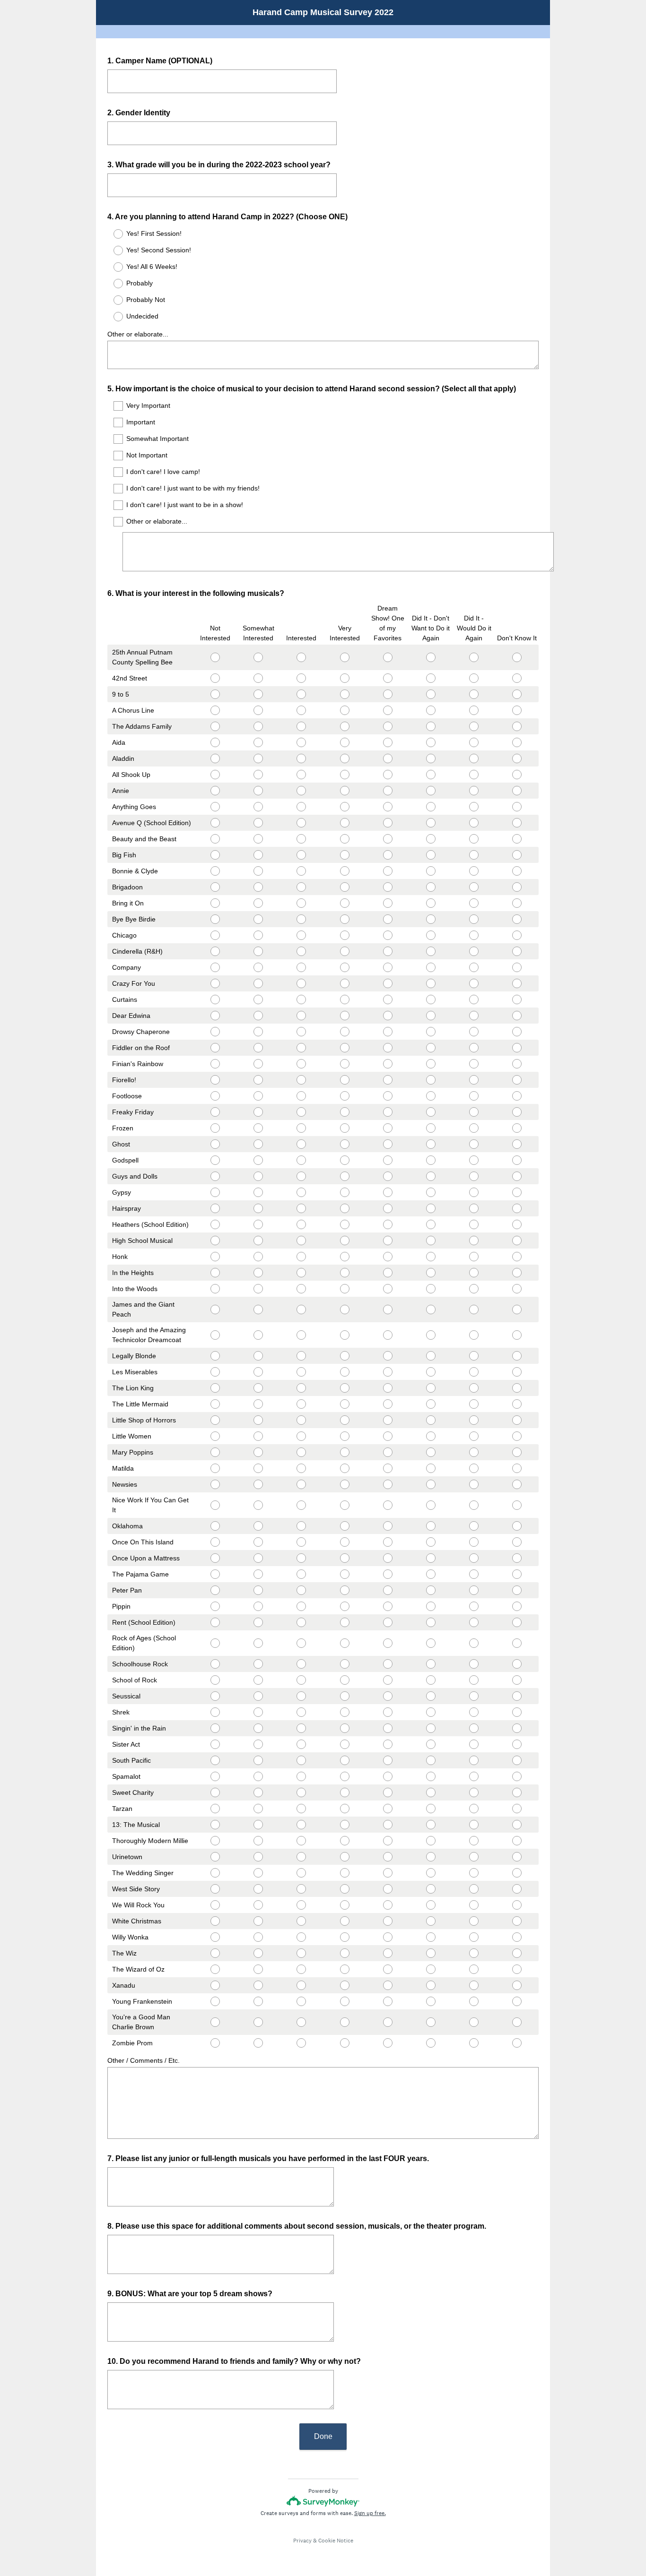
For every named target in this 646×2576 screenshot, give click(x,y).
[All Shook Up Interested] (301, 775)
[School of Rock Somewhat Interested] (258, 1680)
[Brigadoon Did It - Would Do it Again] (474, 887)
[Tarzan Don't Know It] (517, 1809)
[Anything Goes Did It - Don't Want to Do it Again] (431, 807)
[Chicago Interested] (301, 935)
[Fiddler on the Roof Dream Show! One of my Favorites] (388, 1048)
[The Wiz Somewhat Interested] (258, 1953)
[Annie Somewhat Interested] (258, 791)
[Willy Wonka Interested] (301, 1937)
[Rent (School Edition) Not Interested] (215, 1622)
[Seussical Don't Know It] (517, 1696)
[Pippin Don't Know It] (517, 1606)
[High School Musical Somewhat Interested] (258, 1241)
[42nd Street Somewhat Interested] (258, 678)
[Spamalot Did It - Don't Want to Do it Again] (431, 1776)
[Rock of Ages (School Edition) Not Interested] (215, 1643)
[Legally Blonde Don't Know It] (517, 1356)
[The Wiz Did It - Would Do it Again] (474, 1953)
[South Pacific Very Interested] (345, 1760)
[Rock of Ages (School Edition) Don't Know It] (517, 1643)
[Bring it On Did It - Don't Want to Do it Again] (431, 903)
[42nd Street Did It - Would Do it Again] (474, 678)
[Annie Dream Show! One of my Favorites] (388, 791)
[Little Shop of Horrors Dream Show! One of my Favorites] (388, 1420)
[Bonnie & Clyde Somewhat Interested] (258, 871)
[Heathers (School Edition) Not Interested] (215, 1224)
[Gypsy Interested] (301, 1192)
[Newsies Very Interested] (345, 1484)
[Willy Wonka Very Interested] (345, 1937)
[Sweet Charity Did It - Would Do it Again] (474, 1792)
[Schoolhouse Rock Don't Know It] (517, 1664)
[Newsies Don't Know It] (517, 1484)
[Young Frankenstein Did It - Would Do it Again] (474, 2001)
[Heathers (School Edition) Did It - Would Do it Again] (474, 1224)
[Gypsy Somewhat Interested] (258, 1192)
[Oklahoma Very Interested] (345, 1526)
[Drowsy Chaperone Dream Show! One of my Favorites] (388, 1032)
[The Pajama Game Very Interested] (345, 1574)
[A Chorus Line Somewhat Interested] (258, 710)
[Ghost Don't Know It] (517, 1144)
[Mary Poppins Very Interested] (345, 1452)
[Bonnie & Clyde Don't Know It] (517, 871)
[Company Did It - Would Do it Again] (474, 967)
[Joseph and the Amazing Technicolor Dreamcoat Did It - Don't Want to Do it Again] (431, 1335)
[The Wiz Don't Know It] (517, 1953)
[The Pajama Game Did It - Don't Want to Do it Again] (431, 1574)
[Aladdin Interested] (301, 758)
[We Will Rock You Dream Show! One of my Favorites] (388, 1905)
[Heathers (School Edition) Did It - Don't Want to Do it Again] (431, 1224)
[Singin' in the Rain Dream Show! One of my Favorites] (388, 1728)
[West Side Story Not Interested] (215, 1889)
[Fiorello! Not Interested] (215, 1080)
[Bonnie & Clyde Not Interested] (215, 871)
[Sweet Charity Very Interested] (345, 1792)
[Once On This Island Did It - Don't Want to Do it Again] (431, 1542)
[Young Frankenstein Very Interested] (345, 2001)
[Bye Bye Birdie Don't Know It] (517, 919)
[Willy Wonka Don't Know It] (517, 1937)
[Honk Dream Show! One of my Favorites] (388, 1257)
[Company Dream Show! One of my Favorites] (388, 967)
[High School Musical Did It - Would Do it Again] (474, 1241)
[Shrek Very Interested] (345, 1712)
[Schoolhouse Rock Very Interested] (345, 1664)
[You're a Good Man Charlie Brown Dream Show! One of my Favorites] (388, 2022)
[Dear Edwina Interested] (301, 1016)
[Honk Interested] (301, 1257)
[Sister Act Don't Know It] (517, 1744)
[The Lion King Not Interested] (215, 1388)
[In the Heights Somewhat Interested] (258, 1273)
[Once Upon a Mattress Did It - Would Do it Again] (474, 1558)
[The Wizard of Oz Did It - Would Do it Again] (474, 1969)
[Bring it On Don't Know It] (517, 903)
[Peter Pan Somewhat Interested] (258, 1590)
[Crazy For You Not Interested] (215, 983)
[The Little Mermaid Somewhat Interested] (258, 1404)
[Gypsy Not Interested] (215, 1192)
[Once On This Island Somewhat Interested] (258, 1542)
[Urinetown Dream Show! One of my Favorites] (388, 1857)
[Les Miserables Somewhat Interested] (258, 1372)
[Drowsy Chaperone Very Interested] (345, 1032)
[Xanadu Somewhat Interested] (258, 1985)
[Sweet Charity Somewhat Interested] (258, 1792)
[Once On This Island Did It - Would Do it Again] (474, 1542)
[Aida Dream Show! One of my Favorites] (388, 742)
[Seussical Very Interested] (345, 1696)
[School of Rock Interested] (301, 1680)
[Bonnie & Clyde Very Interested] (345, 871)
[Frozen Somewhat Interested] (258, 1128)
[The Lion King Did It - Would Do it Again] (474, 1388)
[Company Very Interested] (345, 967)
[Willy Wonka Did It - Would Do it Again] (474, 1937)
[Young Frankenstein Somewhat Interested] (258, 2001)
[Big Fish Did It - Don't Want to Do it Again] (431, 855)
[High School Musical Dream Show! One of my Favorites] (388, 1241)
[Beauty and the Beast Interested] (301, 839)
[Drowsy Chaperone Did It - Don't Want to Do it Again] (431, 1032)
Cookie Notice (336, 2541)
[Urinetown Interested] (301, 1857)
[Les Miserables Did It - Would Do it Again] (474, 1372)
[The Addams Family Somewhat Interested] (258, 726)
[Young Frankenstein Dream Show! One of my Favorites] (388, 2001)
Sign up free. (370, 2513)
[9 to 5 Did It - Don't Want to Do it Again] (431, 694)
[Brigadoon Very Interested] (345, 887)
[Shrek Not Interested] (215, 1712)
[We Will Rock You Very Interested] (345, 1905)
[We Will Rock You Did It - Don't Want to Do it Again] (431, 1905)
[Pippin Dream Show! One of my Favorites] (388, 1606)
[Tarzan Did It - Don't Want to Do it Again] (431, 1809)
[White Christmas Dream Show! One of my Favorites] (388, 1921)
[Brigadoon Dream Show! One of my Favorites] (388, 887)
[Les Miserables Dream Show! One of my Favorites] (388, 1372)
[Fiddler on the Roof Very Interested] (345, 1048)
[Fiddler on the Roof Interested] (301, 1048)
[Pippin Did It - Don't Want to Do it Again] (431, 1606)
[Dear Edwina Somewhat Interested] (258, 1016)
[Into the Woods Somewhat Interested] (258, 1289)
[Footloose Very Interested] (345, 1096)
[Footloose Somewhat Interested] (258, 1096)
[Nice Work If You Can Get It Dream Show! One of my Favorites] (388, 1505)
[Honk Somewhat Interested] (258, 1257)
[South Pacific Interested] (301, 1760)
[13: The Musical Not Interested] (215, 1825)
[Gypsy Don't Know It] (517, 1192)
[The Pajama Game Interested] (301, 1574)
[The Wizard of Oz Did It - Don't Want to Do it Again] (431, 1969)
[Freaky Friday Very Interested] (345, 1112)
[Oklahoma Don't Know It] (517, 1526)
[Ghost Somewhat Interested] (258, 1144)
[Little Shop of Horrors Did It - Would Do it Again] (474, 1420)
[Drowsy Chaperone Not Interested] (215, 1032)
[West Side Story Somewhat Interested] (258, 1889)
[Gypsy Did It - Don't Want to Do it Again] (431, 1192)
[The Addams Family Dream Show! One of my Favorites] (388, 726)
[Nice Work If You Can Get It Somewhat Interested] (258, 1505)
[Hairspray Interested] (301, 1208)
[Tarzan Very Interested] (345, 1809)
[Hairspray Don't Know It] (517, 1208)
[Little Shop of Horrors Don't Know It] (517, 1420)
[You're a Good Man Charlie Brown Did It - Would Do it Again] (474, 2022)
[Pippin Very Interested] (345, 1606)
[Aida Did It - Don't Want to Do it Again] (431, 742)
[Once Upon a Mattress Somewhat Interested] (258, 1558)
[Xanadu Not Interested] (215, 1985)
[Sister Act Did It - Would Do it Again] (474, 1744)
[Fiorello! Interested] (301, 1080)
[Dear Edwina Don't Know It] (517, 1016)
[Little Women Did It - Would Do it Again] (474, 1436)
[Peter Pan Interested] (301, 1590)
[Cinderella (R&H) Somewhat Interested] (258, 951)
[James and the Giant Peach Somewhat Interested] (258, 1310)
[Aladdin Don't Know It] (517, 758)
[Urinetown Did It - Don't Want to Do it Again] (431, 1857)
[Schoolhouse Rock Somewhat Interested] (258, 1664)
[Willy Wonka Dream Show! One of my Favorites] (388, 1937)
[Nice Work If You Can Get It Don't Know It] (517, 1505)
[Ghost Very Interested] (345, 1144)
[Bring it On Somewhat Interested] (258, 903)
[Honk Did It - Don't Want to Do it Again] (431, 1257)
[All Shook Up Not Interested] (215, 775)
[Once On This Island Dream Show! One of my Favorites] (388, 1542)
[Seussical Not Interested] (215, 1696)
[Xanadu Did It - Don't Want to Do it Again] (431, 1985)
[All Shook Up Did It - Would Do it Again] (474, 775)
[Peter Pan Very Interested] (345, 1590)
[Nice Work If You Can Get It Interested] (301, 1505)
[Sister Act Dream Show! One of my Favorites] (388, 1744)
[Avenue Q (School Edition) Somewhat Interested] (258, 823)
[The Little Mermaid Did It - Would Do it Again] (474, 1404)
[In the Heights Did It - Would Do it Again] (474, 1273)
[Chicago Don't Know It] (517, 935)
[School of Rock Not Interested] (215, 1680)
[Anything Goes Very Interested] (345, 807)
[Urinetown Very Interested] (345, 1857)
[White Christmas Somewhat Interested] (258, 1921)
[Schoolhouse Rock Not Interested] (215, 1664)
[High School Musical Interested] (301, 1241)
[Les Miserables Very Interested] (345, 1372)
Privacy (302, 2541)
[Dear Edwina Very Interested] (345, 1016)
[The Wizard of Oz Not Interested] (215, 1969)
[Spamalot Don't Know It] (517, 1776)
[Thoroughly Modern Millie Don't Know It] (517, 1841)
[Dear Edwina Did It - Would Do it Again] (474, 1016)
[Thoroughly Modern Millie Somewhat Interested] (258, 1841)
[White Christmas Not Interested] (215, 1921)
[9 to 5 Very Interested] (345, 694)
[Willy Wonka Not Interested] (215, 1937)
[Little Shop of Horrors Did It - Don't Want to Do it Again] (431, 1420)
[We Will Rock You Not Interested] (215, 1905)
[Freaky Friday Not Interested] (215, 1112)
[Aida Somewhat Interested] (258, 742)
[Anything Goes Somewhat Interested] (258, 807)
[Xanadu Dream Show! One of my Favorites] (388, 1985)
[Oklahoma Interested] (301, 1526)
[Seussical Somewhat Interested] (258, 1696)
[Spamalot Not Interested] (215, 1776)
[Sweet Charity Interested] (301, 1792)
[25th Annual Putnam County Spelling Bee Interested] (301, 657)
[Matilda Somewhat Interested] (258, 1468)
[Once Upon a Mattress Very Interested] (345, 1558)
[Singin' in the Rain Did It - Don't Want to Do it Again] (431, 1728)
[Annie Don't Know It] (517, 791)
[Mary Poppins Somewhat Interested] (258, 1452)
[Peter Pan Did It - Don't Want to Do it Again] (431, 1590)
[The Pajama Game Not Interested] (215, 1574)
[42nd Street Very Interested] (345, 678)
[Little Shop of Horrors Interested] (301, 1420)
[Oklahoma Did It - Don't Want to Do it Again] (431, 1526)
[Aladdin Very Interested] (345, 758)
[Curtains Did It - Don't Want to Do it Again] (431, 999)
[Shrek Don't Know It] (517, 1712)
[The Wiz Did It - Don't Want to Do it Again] (431, 1953)
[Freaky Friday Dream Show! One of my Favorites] (388, 1112)
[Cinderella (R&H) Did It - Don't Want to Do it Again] (431, 951)
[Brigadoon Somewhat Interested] (258, 887)
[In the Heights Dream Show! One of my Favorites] (388, 1273)
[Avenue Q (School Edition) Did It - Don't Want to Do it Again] (431, 823)
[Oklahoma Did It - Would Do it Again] (474, 1526)
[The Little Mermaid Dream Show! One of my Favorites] (388, 1404)
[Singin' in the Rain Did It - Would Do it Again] (474, 1728)
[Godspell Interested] (301, 1160)
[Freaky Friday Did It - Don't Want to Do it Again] (431, 1112)
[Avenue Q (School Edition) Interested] (301, 823)
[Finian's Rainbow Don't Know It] (517, 1064)
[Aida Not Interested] (215, 742)
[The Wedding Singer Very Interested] (345, 1873)
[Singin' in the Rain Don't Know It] (517, 1728)
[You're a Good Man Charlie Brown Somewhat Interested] (258, 2022)
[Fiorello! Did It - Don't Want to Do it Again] (431, 1080)
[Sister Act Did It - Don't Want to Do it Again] (431, 1744)
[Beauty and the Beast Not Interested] (215, 839)
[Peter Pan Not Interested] (215, 1590)
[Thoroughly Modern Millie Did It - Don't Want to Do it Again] (431, 1841)
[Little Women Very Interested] (345, 1436)
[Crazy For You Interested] (301, 983)
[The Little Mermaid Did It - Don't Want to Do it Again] (431, 1404)
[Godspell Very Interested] (345, 1160)
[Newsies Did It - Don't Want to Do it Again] (431, 1484)
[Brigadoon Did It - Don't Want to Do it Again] (431, 887)
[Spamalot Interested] (301, 1776)
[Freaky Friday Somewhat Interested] (258, 1112)
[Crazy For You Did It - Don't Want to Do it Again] (431, 983)
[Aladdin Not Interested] (215, 758)
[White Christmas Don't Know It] (517, 1921)
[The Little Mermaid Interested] (301, 1404)
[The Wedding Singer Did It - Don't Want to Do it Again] (431, 1873)
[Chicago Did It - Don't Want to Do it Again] (431, 935)
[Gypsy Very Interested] (345, 1192)
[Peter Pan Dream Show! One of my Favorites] (388, 1590)
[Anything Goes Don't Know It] (517, 807)
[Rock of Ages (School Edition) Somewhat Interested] (258, 1643)
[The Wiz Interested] (301, 1953)
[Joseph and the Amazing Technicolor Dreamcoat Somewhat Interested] (258, 1335)
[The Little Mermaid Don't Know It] (517, 1404)
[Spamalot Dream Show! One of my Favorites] (388, 1776)
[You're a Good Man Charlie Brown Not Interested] (215, 2022)
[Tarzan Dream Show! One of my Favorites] (388, 1809)
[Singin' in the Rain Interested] (301, 1728)
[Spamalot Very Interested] (345, 1776)
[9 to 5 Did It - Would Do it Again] (474, 694)
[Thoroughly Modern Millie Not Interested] (215, 1841)
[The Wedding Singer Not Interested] (215, 1873)
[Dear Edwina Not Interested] (215, 1016)
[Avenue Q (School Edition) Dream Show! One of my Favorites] (388, 823)
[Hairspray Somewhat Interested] (258, 1208)
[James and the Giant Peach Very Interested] (345, 1310)
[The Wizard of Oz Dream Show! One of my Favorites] (388, 1969)
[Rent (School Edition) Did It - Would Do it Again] (474, 1622)
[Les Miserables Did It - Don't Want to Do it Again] (431, 1372)
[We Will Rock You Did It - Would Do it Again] (474, 1905)
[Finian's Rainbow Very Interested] (345, 1064)
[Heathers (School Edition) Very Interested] (345, 1224)
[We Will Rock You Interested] (301, 1905)
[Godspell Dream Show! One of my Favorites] (388, 1160)
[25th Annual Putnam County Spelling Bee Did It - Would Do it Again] (474, 657)
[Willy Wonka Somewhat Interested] (258, 1937)
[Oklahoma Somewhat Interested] (258, 1526)
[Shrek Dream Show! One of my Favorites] (388, 1712)
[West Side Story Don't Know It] (517, 1889)
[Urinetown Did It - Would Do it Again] (474, 1857)
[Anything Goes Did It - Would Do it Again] (474, 807)
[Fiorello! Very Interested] (345, 1080)
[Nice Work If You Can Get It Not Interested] (215, 1505)
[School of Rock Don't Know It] (517, 1680)
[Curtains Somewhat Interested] (258, 999)
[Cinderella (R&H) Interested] (301, 951)
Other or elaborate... (138, 334)
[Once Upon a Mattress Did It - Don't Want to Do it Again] (431, 1558)
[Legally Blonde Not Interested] (215, 1356)
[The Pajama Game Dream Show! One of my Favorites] (388, 1574)
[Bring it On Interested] (301, 903)
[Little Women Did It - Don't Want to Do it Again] (431, 1436)
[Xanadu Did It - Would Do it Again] (474, 1985)
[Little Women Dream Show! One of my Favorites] (388, 1436)
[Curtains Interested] (301, 999)
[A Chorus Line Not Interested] (215, 710)
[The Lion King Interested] (301, 1388)
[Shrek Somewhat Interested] (258, 1712)
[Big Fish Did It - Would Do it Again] (474, 855)
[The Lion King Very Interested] (345, 1388)
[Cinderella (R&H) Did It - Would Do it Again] (474, 951)
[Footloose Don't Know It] (517, 1096)
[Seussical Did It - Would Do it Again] (474, 1696)
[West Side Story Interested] (301, 1889)
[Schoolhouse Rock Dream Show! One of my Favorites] (388, 1664)
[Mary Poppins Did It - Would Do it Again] (474, 1452)
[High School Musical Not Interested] (215, 1241)
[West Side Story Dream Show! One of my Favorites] (388, 1889)
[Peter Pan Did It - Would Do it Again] (474, 1590)
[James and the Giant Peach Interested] (301, 1310)
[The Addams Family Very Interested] (345, 726)
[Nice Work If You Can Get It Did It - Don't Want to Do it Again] (431, 1505)
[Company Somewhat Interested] (258, 967)
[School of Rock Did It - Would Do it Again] (474, 1680)
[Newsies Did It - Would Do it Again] (474, 1484)
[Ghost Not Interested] (215, 1144)
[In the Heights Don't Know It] (517, 1273)
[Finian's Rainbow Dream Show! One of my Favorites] (388, 1064)
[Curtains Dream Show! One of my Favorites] (388, 999)
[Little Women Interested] (301, 1436)
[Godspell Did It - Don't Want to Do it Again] (431, 1160)
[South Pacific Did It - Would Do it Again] (474, 1760)
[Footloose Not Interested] (215, 1096)
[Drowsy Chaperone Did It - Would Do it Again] (474, 1032)
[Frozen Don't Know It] (517, 1128)
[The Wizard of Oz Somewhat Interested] (258, 1969)
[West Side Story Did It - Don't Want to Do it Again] (431, 1889)
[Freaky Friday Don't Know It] (517, 1112)
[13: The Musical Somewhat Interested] (258, 1825)
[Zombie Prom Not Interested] (215, 2043)
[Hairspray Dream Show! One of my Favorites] (388, 1208)
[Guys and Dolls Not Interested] (215, 1176)
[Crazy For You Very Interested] (345, 983)
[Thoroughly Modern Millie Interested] (301, 1841)
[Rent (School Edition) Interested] (301, 1622)
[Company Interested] (301, 967)
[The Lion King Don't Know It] (517, 1388)
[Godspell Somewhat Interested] (258, 1160)
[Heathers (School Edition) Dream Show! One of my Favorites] (388, 1224)
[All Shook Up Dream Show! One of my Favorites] (388, 775)
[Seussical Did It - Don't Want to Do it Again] (431, 1696)
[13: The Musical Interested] (301, 1825)
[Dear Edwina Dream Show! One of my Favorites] (388, 1016)
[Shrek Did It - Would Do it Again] (474, 1712)
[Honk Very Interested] (345, 1257)
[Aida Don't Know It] (517, 742)
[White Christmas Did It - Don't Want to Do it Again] (431, 1921)
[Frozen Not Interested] (215, 1128)
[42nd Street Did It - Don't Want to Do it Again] (431, 678)
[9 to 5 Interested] (301, 694)
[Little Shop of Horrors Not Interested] (215, 1420)
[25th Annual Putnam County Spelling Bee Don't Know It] (517, 657)
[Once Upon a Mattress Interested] (301, 1558)
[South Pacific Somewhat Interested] (258, 1760)
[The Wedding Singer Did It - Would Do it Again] (474, 1873)
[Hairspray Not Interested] (215, 1208)
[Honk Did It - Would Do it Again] (474, 1257)
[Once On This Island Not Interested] (215, 1542)
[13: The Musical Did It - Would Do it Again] (474, 1825)
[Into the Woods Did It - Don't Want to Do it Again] (431, 1289)
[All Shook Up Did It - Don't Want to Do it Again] (431, 775)
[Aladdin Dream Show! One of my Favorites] (388, 758)
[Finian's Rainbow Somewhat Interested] (258, 1064)
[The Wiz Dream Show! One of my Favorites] (388, 1953)
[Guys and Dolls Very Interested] (345, 1176)
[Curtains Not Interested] (215, 999)
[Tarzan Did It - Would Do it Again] (474, 1809)
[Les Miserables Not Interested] (215, 1372)
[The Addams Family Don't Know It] (517, 726)
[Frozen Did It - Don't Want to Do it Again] (431, 1128)
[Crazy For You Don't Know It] (517, 983)
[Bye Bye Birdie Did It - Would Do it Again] (474, 919)
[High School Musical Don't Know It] (517, 1241)
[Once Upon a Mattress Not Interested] (215, 1558)
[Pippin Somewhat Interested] (258, 1606)
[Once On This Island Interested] (301, 1542)
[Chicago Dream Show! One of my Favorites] (388, 935)
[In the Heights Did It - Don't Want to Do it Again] (431, 1273)
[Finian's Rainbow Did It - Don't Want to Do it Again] (431, 1064)
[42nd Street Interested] (301, 678)
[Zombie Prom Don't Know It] (517, 2043)
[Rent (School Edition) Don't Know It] (517, 1622)
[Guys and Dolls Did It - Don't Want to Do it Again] (431, 1176)
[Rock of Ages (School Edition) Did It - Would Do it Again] (474, 1643)
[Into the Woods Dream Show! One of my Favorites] (388, 1289)
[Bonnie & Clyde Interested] (301, 871)
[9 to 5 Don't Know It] (517, 694)
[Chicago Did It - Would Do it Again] (474, 935)
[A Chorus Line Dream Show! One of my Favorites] (388, 710)
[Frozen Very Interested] (345, 1128)
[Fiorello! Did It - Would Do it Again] (474, 1080)
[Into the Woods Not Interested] (215, 1289)
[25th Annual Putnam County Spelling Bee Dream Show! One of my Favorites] (388, 657)
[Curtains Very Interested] (345, 999)
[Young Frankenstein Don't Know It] (517, 2001)
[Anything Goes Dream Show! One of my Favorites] (388, 807)
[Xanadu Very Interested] (345, 1985)
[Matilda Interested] (301, 1468)
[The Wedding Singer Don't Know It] (517, 1873)
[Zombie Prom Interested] (301, 2043)
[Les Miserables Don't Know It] (517, 1372)
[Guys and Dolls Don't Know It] (517, 1176)
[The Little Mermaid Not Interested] (215, 1404)
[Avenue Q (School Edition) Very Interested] (345, 823)
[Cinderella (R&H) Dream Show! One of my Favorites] (388, 951)
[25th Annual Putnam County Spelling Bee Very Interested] (345, 657)
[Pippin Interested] (301, 1606)
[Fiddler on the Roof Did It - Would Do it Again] (474, 1048)
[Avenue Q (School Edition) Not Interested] (215, 823)
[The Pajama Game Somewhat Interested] (258, 1574)
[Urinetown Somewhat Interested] (258, 1857)
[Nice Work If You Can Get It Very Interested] (345, 1505)
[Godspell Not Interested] (215, 1160)
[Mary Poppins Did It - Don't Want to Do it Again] (431, 1452)
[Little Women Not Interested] (215, 1436)
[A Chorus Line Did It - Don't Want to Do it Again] (431, 710)
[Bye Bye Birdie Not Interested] (215, 919)
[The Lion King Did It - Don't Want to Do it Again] (431, 1388)
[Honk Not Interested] (215, 1257)
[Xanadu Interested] (301, 1985)
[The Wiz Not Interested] (215, 1953)
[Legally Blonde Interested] (301, 1356)
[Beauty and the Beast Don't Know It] (517, 839)
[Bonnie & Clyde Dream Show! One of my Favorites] (388, 871)
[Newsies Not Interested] (215, 1484)
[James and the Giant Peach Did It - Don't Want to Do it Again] (431, 1310)
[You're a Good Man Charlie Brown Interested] (301, 2022)
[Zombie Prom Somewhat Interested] (258, 2043)
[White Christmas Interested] (301, 1921)
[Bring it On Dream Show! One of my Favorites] (388, 903)
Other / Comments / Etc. (144, 2060)
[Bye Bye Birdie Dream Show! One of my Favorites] (388, 919)
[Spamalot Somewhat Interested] (258, 1776)
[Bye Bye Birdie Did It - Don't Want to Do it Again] (431, 919)
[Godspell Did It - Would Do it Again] (474, 1160)
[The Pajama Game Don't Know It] (517, 1574)
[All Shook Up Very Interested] (345, 775)
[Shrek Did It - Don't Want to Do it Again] (431, 1712)
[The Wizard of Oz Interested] (301, 1969)
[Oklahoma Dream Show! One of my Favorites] (388, 1526)
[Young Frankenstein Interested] (301, 2001)
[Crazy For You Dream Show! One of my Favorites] (388, 983)
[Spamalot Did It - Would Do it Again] (474, 1776)
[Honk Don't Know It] (517, 1257)
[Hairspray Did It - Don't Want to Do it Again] (431, 1208)
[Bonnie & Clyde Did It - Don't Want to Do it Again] (431, 871)
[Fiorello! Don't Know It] (517, 1080)
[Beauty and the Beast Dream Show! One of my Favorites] (388, 839)
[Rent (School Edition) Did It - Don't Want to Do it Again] (431, 1622)
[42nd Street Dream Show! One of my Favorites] (388, 678)
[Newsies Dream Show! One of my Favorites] (388, 1484)
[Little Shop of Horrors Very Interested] (345, 1420)
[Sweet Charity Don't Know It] (517, 1792)
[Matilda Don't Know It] (517, 1468)
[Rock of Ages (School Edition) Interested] (301, 1643)
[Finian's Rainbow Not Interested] (215, 1064)
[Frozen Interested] (301, 1128)
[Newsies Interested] (301, 1484)
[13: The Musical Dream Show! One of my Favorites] (388, 1825)
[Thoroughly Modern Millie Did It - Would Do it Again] (474, 1841)
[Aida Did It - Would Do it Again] (474, 742)
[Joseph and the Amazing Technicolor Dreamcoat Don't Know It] (517, 1335)
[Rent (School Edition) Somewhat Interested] (258, 1622)
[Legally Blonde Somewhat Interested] (258, 1356)
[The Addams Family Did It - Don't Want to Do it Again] (431, 726)
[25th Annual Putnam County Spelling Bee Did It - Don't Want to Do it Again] (431, 657)
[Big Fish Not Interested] (215, 855)
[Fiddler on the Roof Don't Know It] (517, 1048)
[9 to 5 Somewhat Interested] (258, 694)
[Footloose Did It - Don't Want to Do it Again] (431, 1096)
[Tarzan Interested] (301, 1809)
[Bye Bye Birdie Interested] (301, 919)
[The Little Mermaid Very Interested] (345, 1404)
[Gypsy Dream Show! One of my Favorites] (388, 1192)
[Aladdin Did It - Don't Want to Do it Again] (431, 758)
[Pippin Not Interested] (215, 1606)
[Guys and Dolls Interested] (301, 1176)
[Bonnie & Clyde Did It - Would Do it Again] (474, 871)
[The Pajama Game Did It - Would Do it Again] (474, 1574)
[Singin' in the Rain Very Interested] (345, 1728)
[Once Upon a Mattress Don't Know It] (517, 1558)
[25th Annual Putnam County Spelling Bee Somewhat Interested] (258, 657)
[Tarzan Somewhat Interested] (258, 1809)
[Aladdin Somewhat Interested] (258, 758)
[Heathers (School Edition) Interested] (301, 1224)
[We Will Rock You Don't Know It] (517, 1905)
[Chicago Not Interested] (215, 935)
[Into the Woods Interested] (301, 1289)
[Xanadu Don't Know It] (517, 1985)
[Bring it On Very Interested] (345, 903)
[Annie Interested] (301, 791)
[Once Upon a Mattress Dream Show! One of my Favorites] (388, 1558)
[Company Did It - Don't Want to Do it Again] (431, 967)
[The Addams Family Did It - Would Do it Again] (474, 726)
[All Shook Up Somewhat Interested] (258, 775)
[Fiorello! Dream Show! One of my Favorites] (388, 1080)
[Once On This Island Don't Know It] (517, 1542)
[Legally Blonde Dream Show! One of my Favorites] (388, 1356)
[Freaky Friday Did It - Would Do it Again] (474, 1112)
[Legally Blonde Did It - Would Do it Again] (474, 1356)
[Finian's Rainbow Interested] (301, 1064)
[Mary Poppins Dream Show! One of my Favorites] (388, 1452)
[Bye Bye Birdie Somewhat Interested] (258, 919)
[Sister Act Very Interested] (345, 1744)
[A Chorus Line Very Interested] (345, 710)
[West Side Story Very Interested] (345, 1889)
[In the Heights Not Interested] (215, 1273)
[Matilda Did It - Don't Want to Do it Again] (431, 1468)
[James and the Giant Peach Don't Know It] (517, 1310)
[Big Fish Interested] (301, 855)
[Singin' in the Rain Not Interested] (215, 1728)
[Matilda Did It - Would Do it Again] (474, 1468)
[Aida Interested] (301, 742)
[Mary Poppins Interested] (301, 1452)
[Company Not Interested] (215, 967)
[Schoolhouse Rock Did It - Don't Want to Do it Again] (431, 1664)
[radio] (112, 234)
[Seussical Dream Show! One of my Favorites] (388, 1696)
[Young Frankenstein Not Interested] (215, 2001)
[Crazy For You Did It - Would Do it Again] (474, 983)
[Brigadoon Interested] (301, 887)
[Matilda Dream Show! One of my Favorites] (388, 1468)
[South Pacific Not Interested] (215, 1760)
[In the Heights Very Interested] (345, 1273)
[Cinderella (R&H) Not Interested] (215, 951)
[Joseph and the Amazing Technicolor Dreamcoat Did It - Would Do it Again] (474, 1335)
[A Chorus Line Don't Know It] (517, 710)
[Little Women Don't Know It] (517, 1436)
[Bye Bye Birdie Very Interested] (345, 919)
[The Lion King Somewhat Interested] (258, 1388)
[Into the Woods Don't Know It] (517, 1289)
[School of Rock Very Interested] (345, 1680)
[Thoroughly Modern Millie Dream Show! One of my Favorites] (388, 1841)
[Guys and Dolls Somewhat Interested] (258, 1176)
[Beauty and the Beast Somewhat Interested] (258, 839)
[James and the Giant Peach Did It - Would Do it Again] (474, 1310)
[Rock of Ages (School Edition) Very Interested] (345, 1643)
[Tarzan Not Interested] (215, 1809)
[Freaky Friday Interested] (301, 1112)
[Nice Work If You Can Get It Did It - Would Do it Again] (474, 1505)
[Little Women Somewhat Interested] (258, 1436)
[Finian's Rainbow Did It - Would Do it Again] (474, 1064)
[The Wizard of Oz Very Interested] (345, 1969)
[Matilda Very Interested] (345, 1468)
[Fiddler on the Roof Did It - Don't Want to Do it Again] (431, 1048)
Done (323, 2436)
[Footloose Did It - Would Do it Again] (474, 1096)
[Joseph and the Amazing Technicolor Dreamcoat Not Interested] (215, 1335)
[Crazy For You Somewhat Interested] (258, 983)
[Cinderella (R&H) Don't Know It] (517, 951)
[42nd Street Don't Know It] (517, 678)
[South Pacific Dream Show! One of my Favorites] (388, 1760)
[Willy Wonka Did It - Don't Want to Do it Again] (431, 1937)
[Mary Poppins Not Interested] (215, 1452)
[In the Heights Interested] (301, 1273)
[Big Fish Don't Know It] (517, 855)
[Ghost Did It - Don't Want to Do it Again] (431, 1144)
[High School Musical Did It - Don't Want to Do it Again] (431, 1241)
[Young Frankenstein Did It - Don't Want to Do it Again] (431, 2001)
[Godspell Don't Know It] (517, 1160)
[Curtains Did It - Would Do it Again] (474, 999)
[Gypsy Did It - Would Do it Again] (474, 1192)
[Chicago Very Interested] (345, 935)
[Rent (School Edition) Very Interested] (345, 1622)
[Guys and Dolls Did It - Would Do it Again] (474, 1176)
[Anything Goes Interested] (301, 807)
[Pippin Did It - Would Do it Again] (474, 1606)
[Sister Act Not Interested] (215, 1744)
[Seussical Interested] (301, 1696)
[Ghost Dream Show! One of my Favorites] (388, 1144)
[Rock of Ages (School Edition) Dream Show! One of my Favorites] (388, 1643)
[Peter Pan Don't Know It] (517, 1590)
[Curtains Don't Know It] (517, 999)
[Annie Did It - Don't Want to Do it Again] (431, 791)
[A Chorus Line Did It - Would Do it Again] (474, 710)
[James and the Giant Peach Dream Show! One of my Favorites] (388, 1310)
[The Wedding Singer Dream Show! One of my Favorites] (388, 1873)
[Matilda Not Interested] (215, 1468)
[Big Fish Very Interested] (345, 855)
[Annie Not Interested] (215, 791)
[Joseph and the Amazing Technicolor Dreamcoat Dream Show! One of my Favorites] (388, 1335)
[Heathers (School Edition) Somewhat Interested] (258, 1224)
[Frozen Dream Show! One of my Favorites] (388, 1128)
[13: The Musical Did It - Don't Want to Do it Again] (431, 1825)
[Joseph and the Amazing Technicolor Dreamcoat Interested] (301, 1335)
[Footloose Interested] (301, 1096)
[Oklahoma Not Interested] (215, 1526)
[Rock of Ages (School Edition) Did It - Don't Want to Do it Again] (431, 1643)
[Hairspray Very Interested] (345, 1208)
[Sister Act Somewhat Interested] (258, 1744)
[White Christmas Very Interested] (345, 1921)
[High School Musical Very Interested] (345, 1241)
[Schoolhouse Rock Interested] (301, 1664)
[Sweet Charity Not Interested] (215, 1792)
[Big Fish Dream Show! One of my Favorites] (388, 855)
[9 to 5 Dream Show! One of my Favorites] (388, 694)
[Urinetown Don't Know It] (517, 1857)
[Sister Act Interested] (301, 1744)
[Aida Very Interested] (345, 742)
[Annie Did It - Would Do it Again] (474, 791)
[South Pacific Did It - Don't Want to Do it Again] (431, 1760)
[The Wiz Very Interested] (345, 1953)
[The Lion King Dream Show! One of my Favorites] (388, 1388)
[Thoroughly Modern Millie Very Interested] (345, 1841)
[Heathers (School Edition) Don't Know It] (517, 1224)
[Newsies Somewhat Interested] (258, 1484)
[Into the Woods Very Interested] (345, 1289)
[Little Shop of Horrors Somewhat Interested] (258, 1420)
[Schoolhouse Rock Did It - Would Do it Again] (474, 1664)
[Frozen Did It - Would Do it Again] (474, 1128)
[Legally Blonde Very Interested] (345, 1356)
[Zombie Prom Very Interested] (345, 2043)
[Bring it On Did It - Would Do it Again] (474, 903)
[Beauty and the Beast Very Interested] (345, 839)
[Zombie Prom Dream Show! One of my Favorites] (388, 2043)
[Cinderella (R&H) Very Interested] (345, 951)
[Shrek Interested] (301, 1712)
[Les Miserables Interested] (301, 1372)
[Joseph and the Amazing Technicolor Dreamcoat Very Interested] (345, 1335)
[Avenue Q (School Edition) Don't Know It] (517, 823)
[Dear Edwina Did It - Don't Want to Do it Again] (431, 1016)
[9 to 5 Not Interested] (215, 694)
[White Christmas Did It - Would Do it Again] (474, 1921)
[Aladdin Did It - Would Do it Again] (474, 758)
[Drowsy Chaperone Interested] (301, 1032)
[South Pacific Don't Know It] (517, 1760)
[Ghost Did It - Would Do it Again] (474, 1144)
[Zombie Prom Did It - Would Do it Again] (474, 2043)
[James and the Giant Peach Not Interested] (215, 1310)
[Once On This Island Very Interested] (345, 1542)
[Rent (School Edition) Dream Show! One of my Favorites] (388, 1622)
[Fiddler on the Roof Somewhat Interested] (258, 1048)
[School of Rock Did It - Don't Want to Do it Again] (431, 1680)
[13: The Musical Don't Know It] (517, 1825)
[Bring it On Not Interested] (215, 903)
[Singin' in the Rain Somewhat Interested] (258, 1728)
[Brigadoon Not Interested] (215, 887)
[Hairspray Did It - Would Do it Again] (474, 1208)
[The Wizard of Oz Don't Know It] (517, 1969)
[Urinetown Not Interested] (215, 1857)
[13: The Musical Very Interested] (345, 1825)
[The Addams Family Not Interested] (215, 726)
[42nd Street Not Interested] (215, 678)
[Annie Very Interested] (345, 791)
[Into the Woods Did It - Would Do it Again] (474, 1289)
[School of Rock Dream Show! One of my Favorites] (388, 1680)
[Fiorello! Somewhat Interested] (258, 1080)
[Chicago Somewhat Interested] (258, 935)
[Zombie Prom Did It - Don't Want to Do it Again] (431, 2043)
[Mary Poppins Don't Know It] (517, 1452)
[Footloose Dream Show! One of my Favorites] (388, 1096)
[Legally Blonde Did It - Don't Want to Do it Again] (431, 1356)
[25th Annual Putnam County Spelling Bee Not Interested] (215, 657)
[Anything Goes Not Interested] (215, 807)
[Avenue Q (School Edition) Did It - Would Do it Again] (474, 823)
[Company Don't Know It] (517, 967)
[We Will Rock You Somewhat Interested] (258, 1905)
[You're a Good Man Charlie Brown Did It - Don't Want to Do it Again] (431, 2022)
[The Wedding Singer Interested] (301, 1873)
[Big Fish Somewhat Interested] (258, 855)
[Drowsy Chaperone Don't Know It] (517, 1032)
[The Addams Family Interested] (301, 726)
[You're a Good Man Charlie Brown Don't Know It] (517, 2022)
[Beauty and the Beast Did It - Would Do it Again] (474, 839)
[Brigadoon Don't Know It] (517, 887)
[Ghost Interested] (301, 1144)
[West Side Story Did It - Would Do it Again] (474, 1889)
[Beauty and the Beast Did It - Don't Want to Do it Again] (431, 839)
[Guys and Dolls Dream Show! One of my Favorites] (388, 1176)
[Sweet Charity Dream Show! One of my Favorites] (388, 1792)
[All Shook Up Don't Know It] (517, 775)
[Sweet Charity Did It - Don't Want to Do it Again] (431, 1792)
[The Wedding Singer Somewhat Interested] (258, 1873)
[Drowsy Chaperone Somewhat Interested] (258, 1032)
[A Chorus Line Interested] (301, 710)
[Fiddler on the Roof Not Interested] (215, 1048)
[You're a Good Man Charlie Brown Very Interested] (345, 2022)
